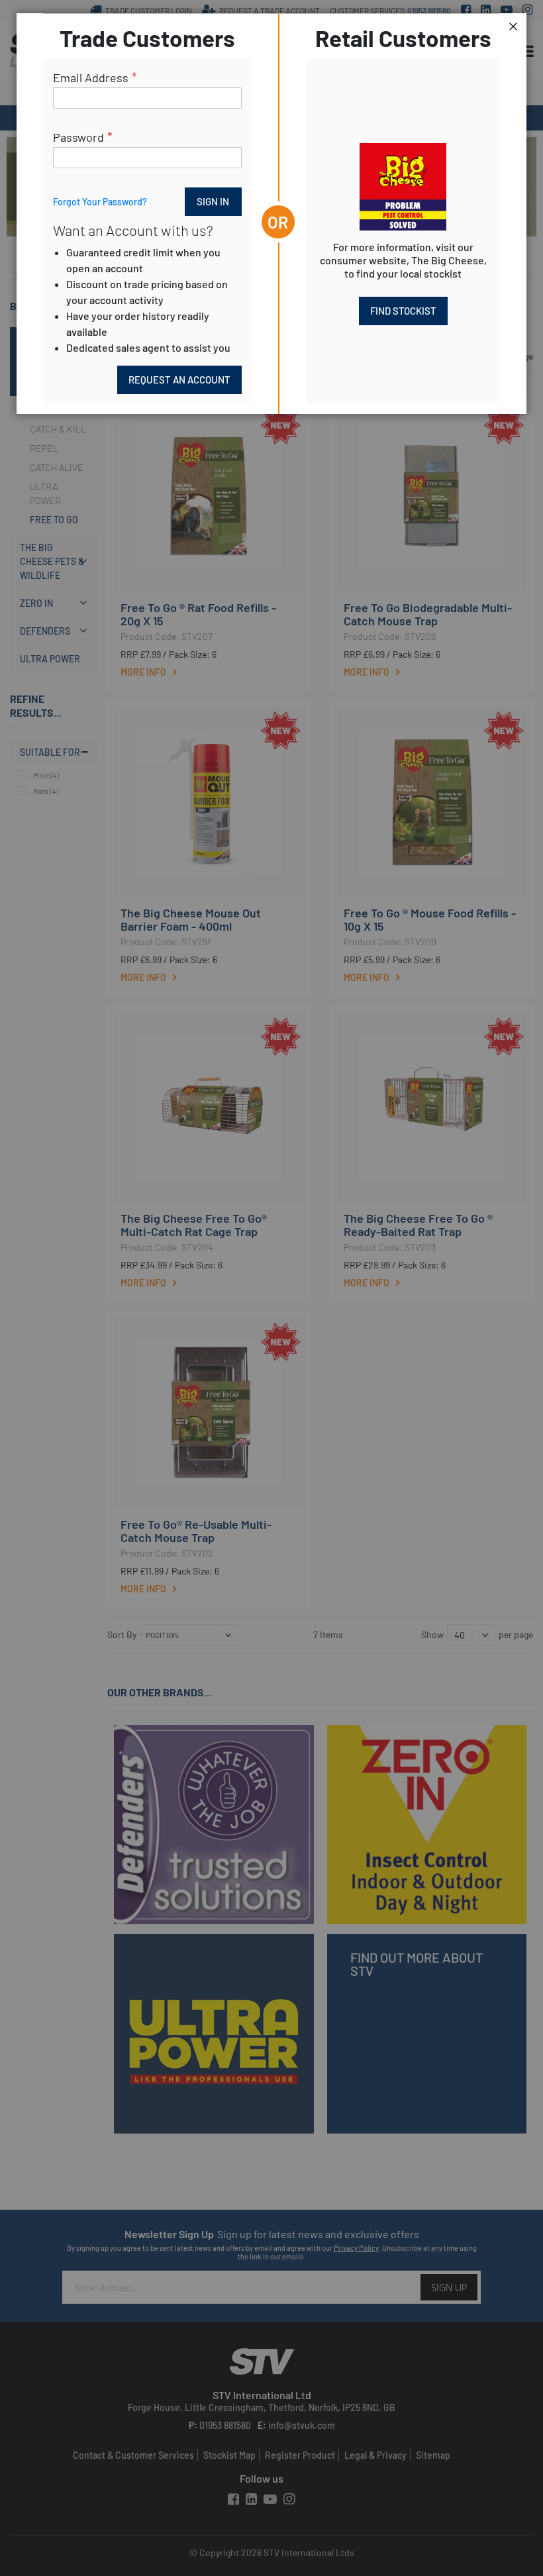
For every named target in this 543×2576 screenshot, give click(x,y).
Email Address (91, 77)
